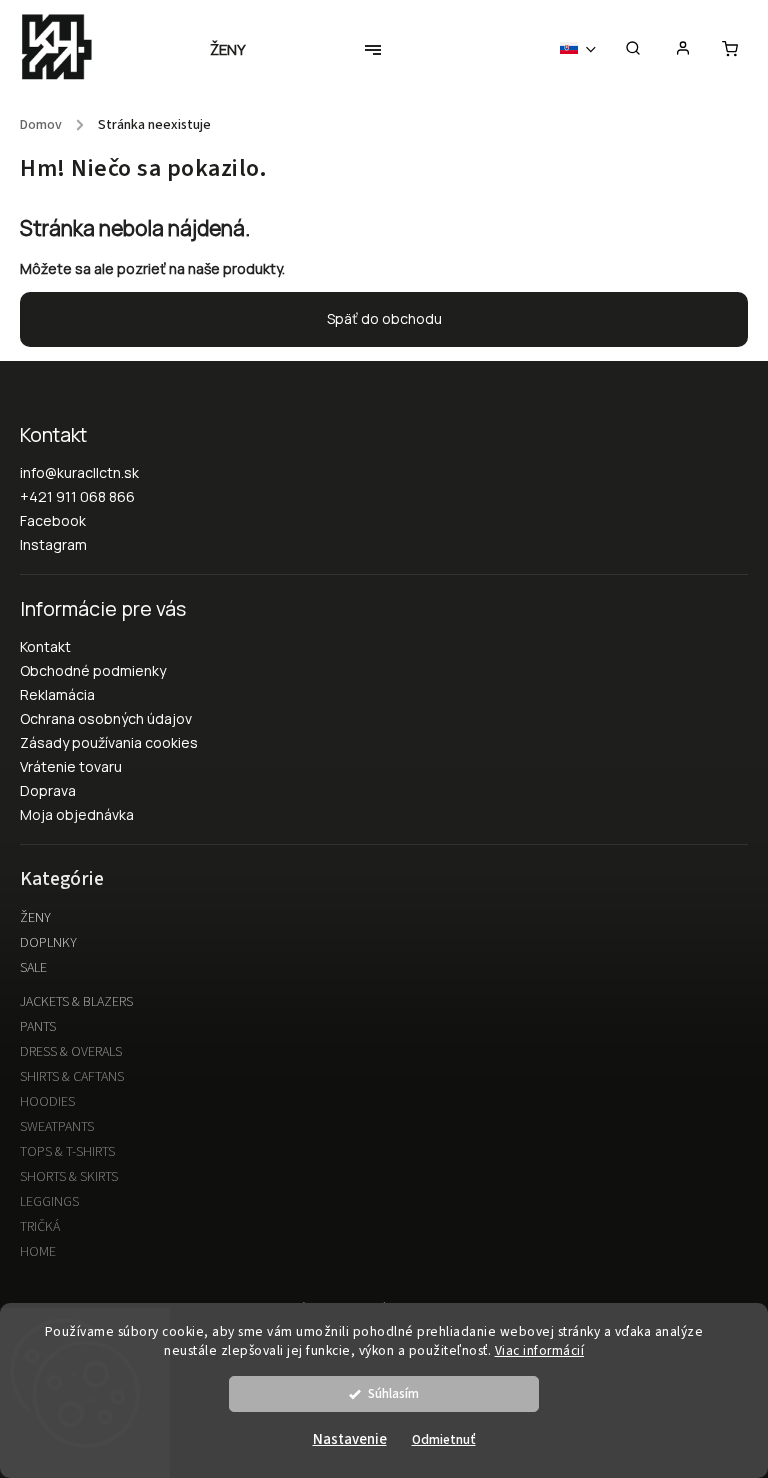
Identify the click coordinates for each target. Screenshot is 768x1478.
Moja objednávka (77, 814)
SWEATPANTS (57, 1127)
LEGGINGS (49, 1202)
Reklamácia (57, 694)
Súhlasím (393, 1393)
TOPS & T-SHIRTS (67, 1152)
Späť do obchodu (384, 318)
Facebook (53, 520)
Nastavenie (350, 1439)
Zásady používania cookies (109, 742)
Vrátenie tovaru (71, 766)
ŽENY (35, 918)
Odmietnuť (444, 1439)
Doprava (48, 790)
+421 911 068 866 (77, 496)
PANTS (38, 1027)
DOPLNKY (48, 943)
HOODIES (47, 1102)
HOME (38, 1252)
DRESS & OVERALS (71, 1052)
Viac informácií (540, 1350)
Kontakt (45, 646)
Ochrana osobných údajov (106, 718)
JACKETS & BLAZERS (76, 1002)
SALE (33, 968)
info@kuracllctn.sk (79, 472)
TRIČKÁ (40, 1227)
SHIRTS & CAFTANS (72, 1077)
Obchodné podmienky (93, 670)
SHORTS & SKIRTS (69, 1177)
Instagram (53, 544)
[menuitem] (238, 50)
